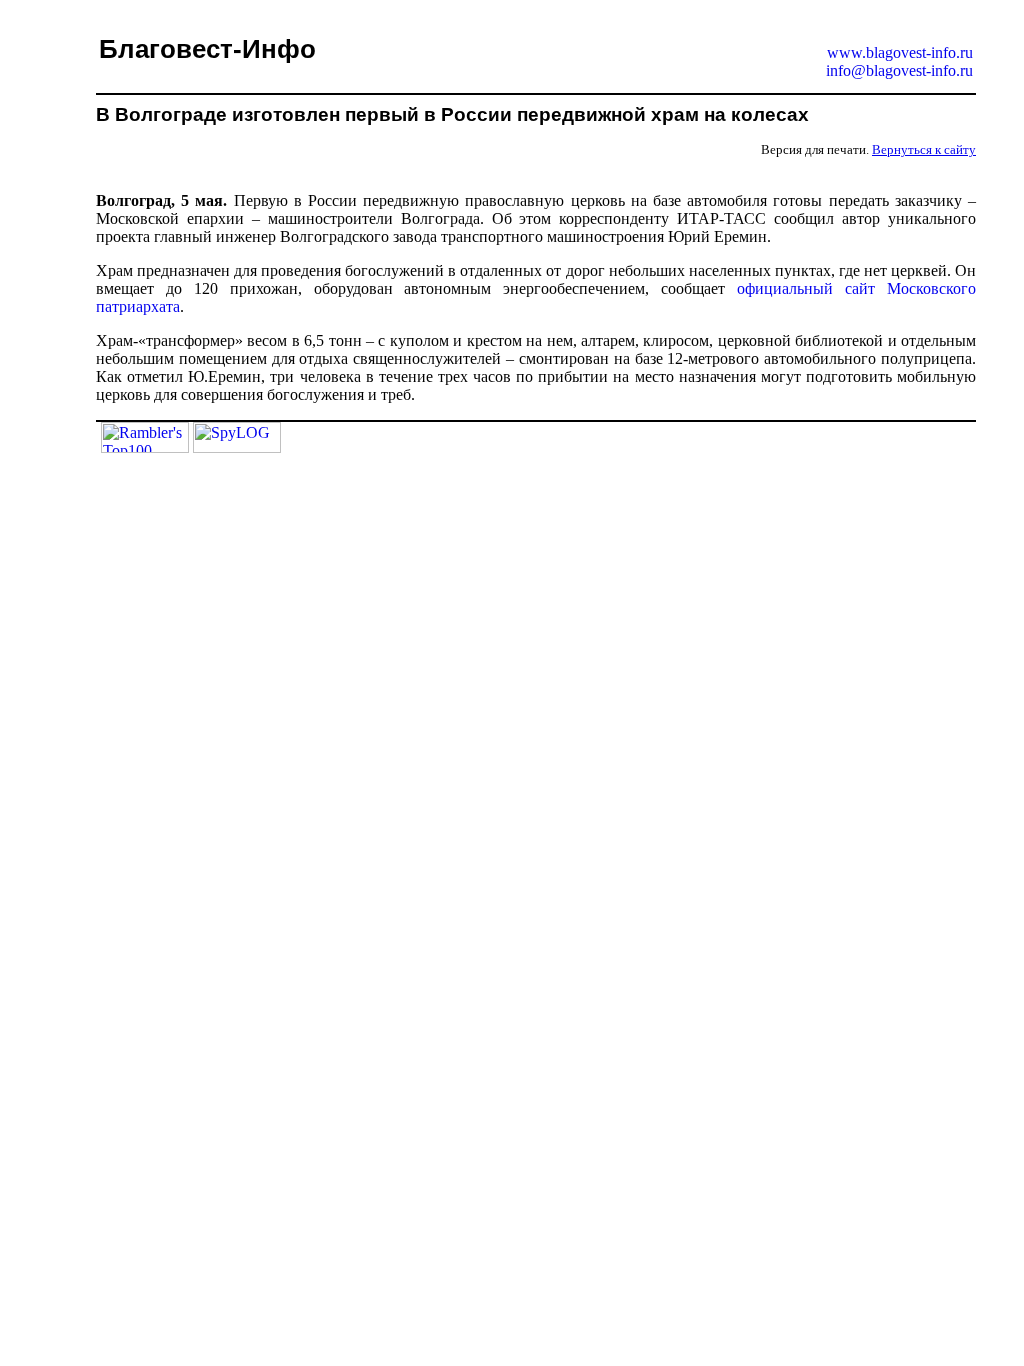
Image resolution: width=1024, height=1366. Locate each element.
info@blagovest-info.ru (899, 70)
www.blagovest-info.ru (900, 52)
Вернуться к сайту (924, 149)
